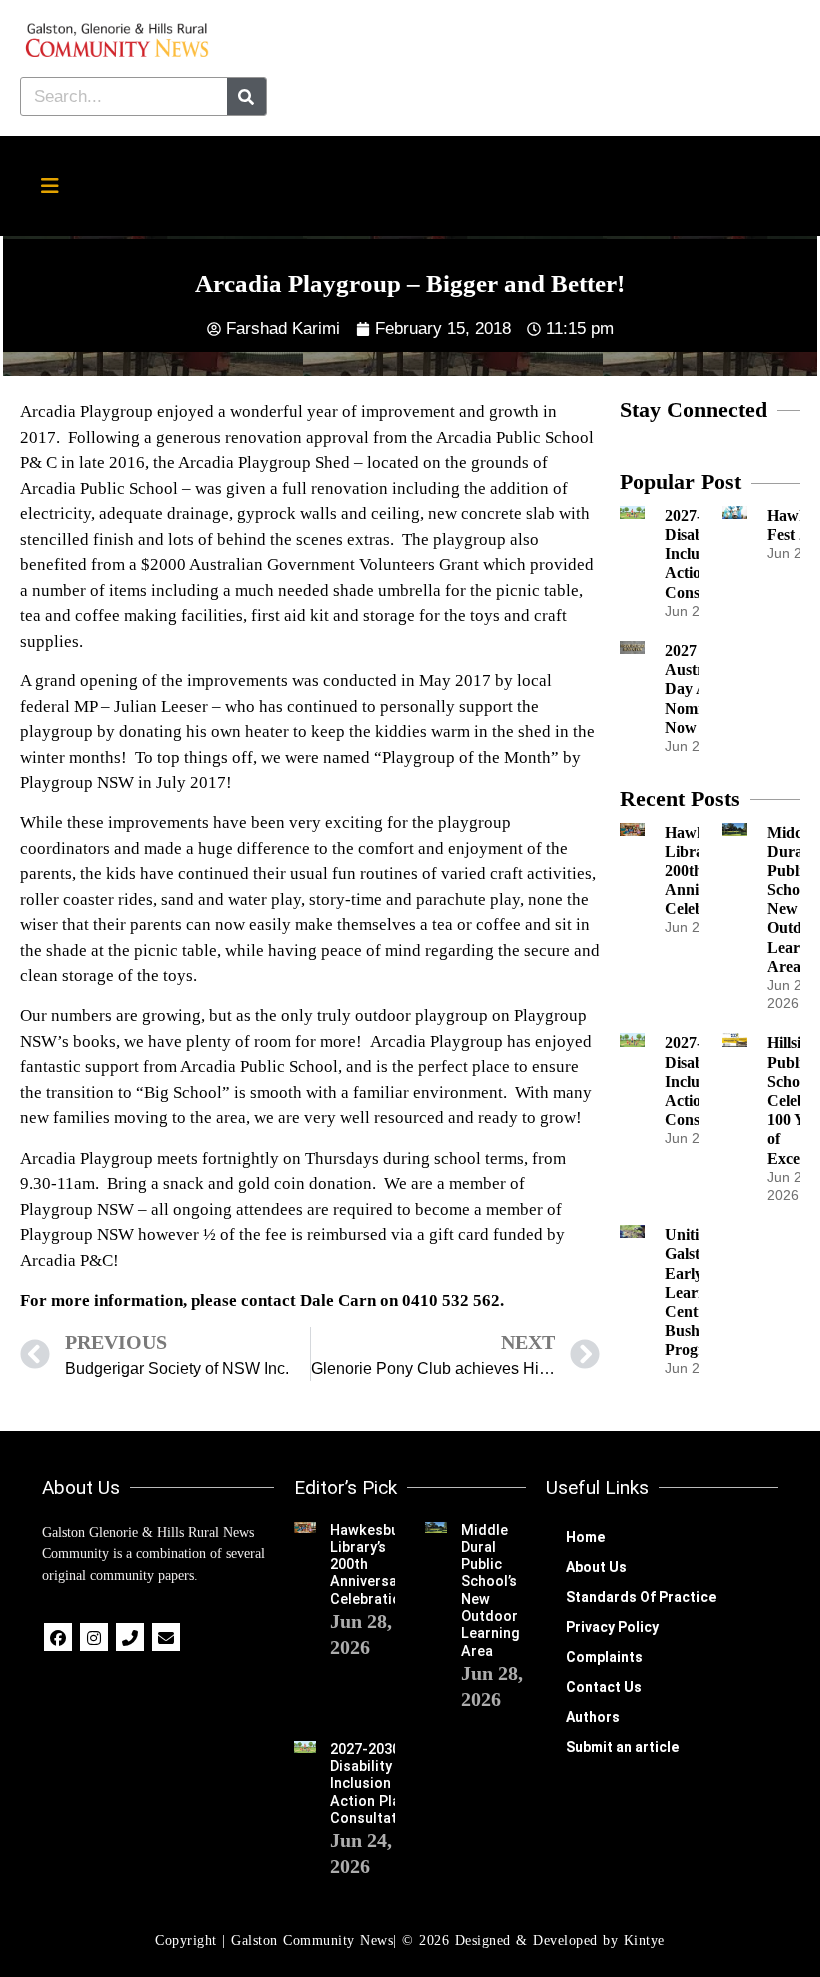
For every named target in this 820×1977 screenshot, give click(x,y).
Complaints (604, 1657)
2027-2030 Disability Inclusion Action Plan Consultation (374, 1784)
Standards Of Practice (641, 1597)
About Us (596, 1567)
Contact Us (604, 1687)
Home (585, 1537)
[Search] (246, 96)
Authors (593, 1717)
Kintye (644, 1940)
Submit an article (622, 1747)
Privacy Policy (612, 1627)
